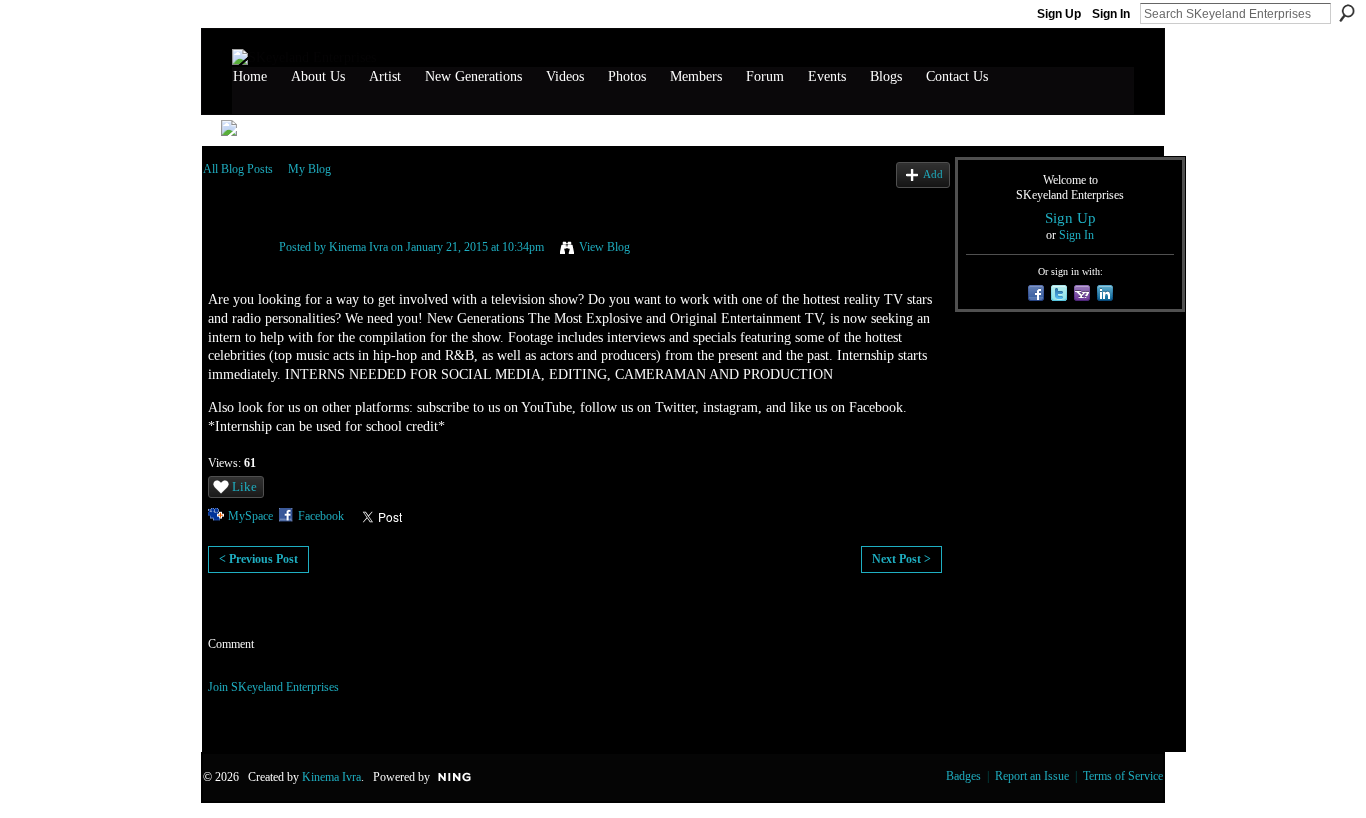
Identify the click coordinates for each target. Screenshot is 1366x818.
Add (933, 174)
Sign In (1111, 14)
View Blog (604, 247)
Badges (963, 776)
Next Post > (901, 559)
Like (244, 486)
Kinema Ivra (358, 247)
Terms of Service (1123, 776)
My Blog (309, 169)
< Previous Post (258, 559)
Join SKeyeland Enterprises (273, 687)
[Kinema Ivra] (235, 272)
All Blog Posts (238, 169)
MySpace (250, 516)
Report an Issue (1032, 776)
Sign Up (1059, 14)
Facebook (321, 516)
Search (1347, 13)
